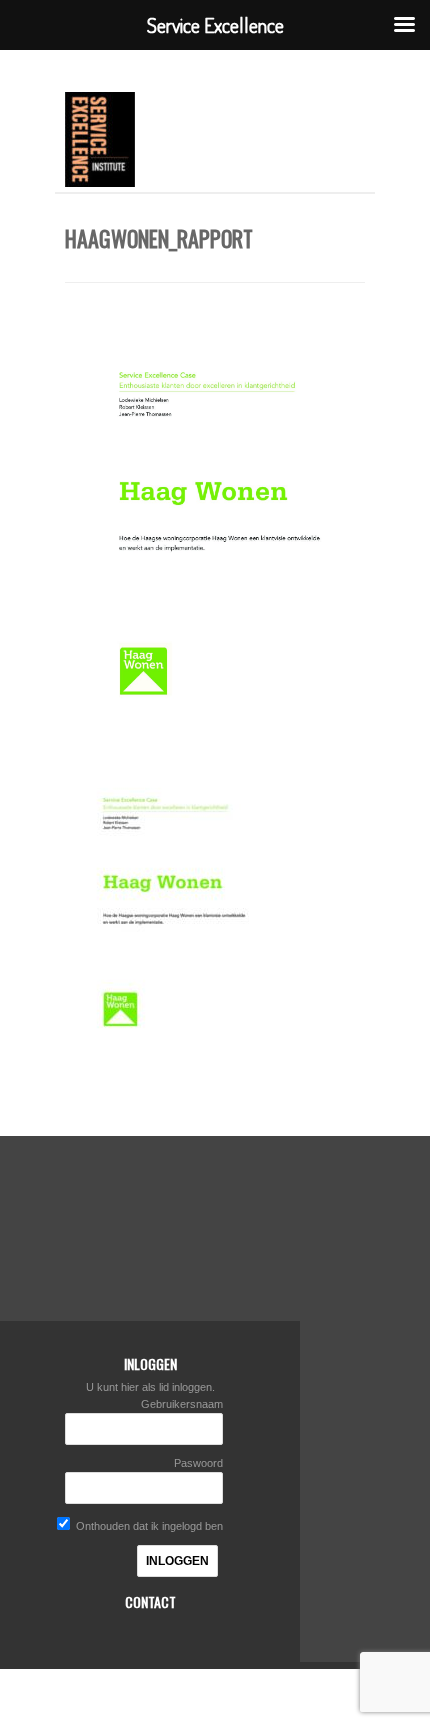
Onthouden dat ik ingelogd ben (148, 1526)
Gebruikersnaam (182, 1404)
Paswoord (198, 1463)
